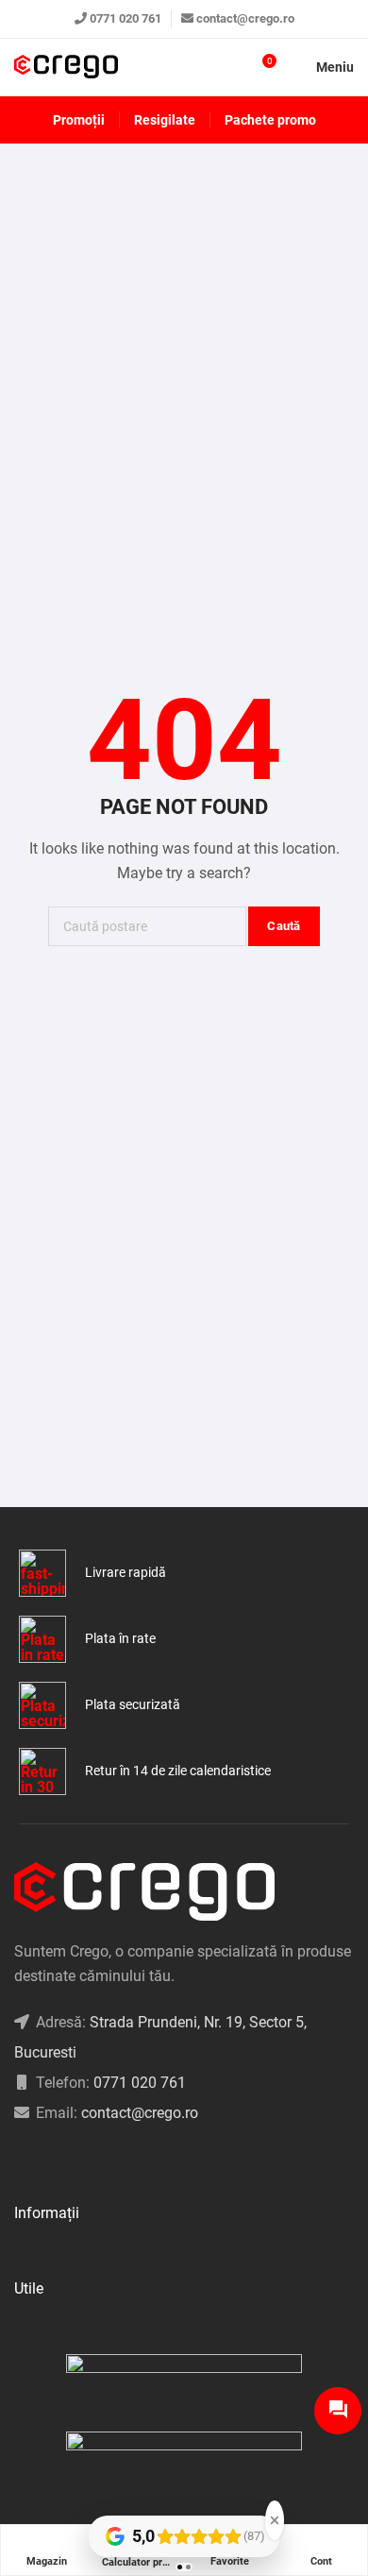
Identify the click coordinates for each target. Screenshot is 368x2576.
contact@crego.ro (245, 18)
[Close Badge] (275, 2520)
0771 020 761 (125, 18)
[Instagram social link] (43, 2161)
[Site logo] (66, 68)
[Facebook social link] (19, 2161)
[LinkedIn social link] (67, 2161)
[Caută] (227, 67)
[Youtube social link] (90, 2161)
